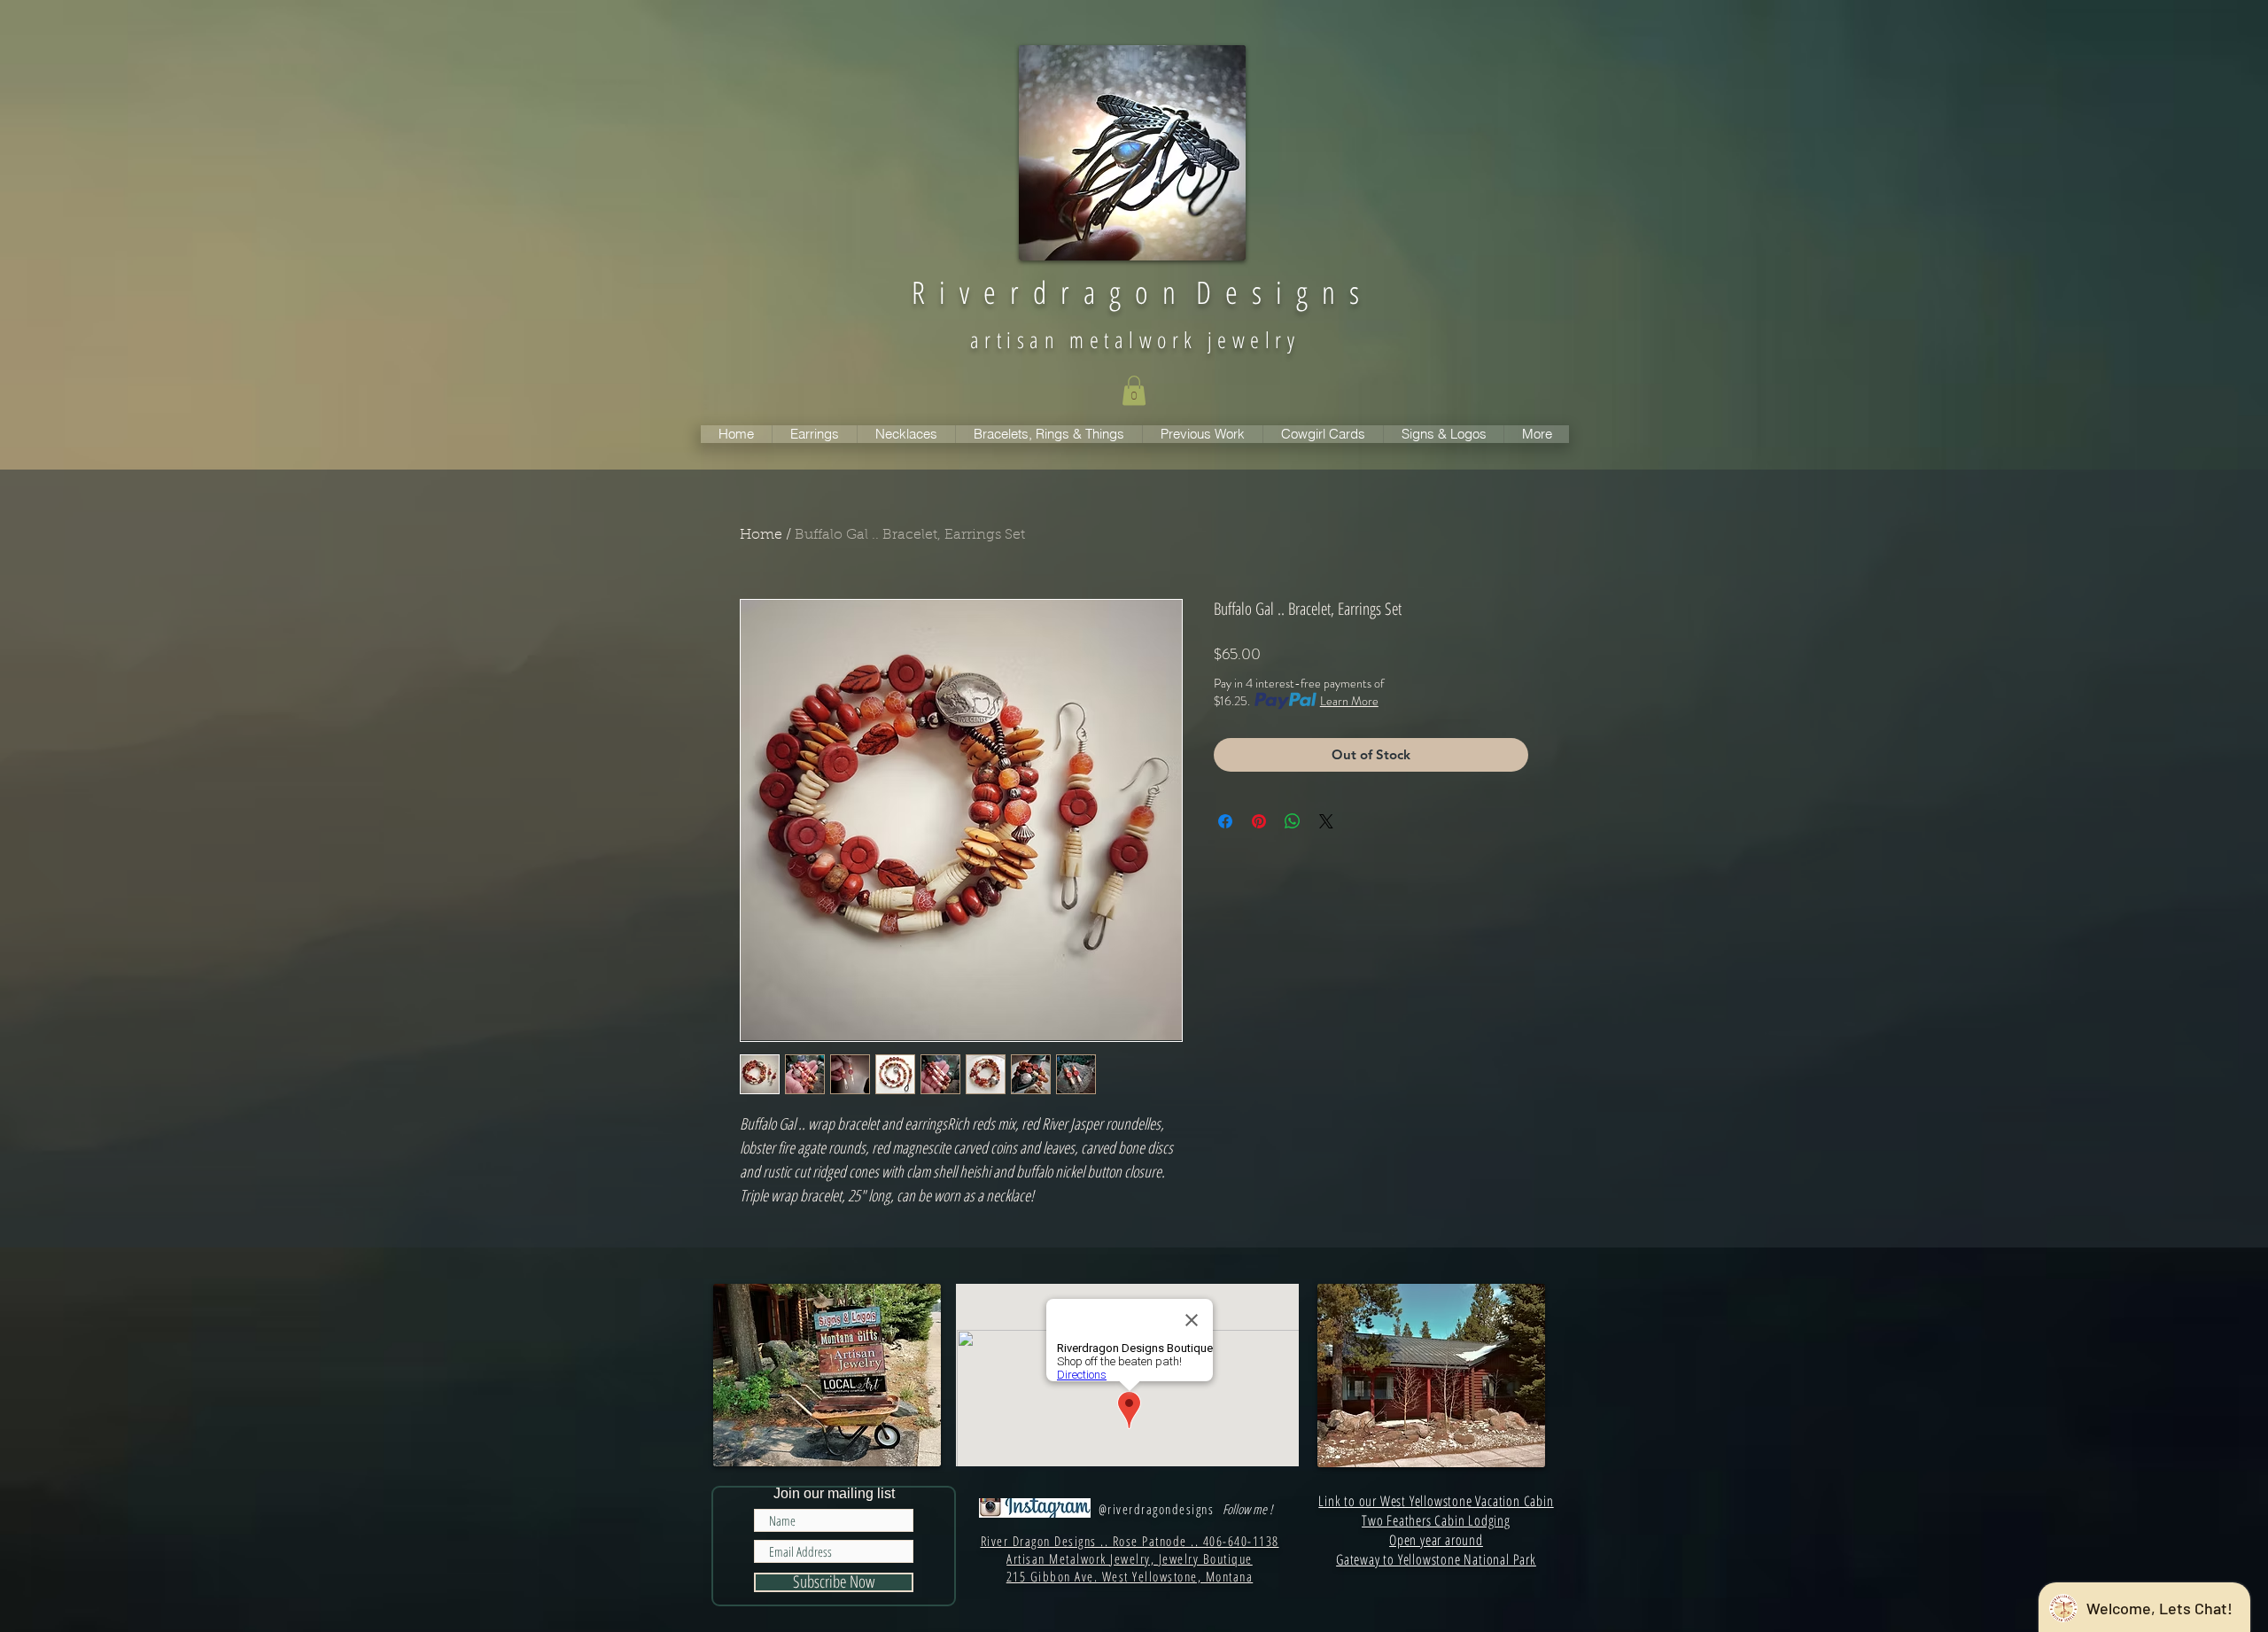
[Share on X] (1326, 821)
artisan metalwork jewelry (1135, 339)
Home (761, 535)
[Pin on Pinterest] (1259, 821)
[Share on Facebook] (1225, 821)
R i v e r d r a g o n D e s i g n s (1135, 292)
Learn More (1349, 701)
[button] (1134, 390)
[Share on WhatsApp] (1293, 821)
